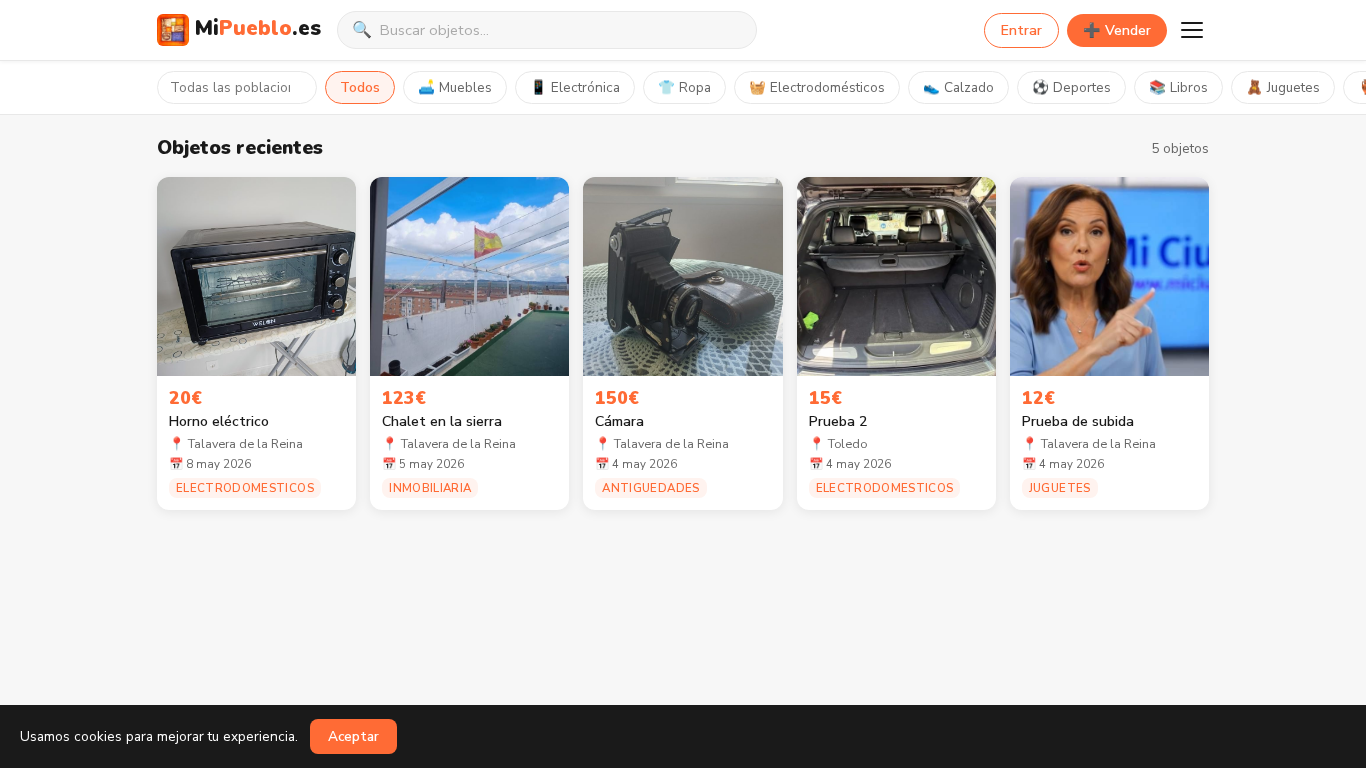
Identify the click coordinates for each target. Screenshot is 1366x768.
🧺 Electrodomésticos (817, 87)
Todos (360, 87)
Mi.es (258, 28)
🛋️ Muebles (455, 87)
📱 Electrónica (575, 87)
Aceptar (353, 736)
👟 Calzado (958, 87)
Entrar (1021, 30)
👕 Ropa (684, 87)
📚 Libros (1178, 87)
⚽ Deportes (1071, 87)
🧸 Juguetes (1283, 87)
